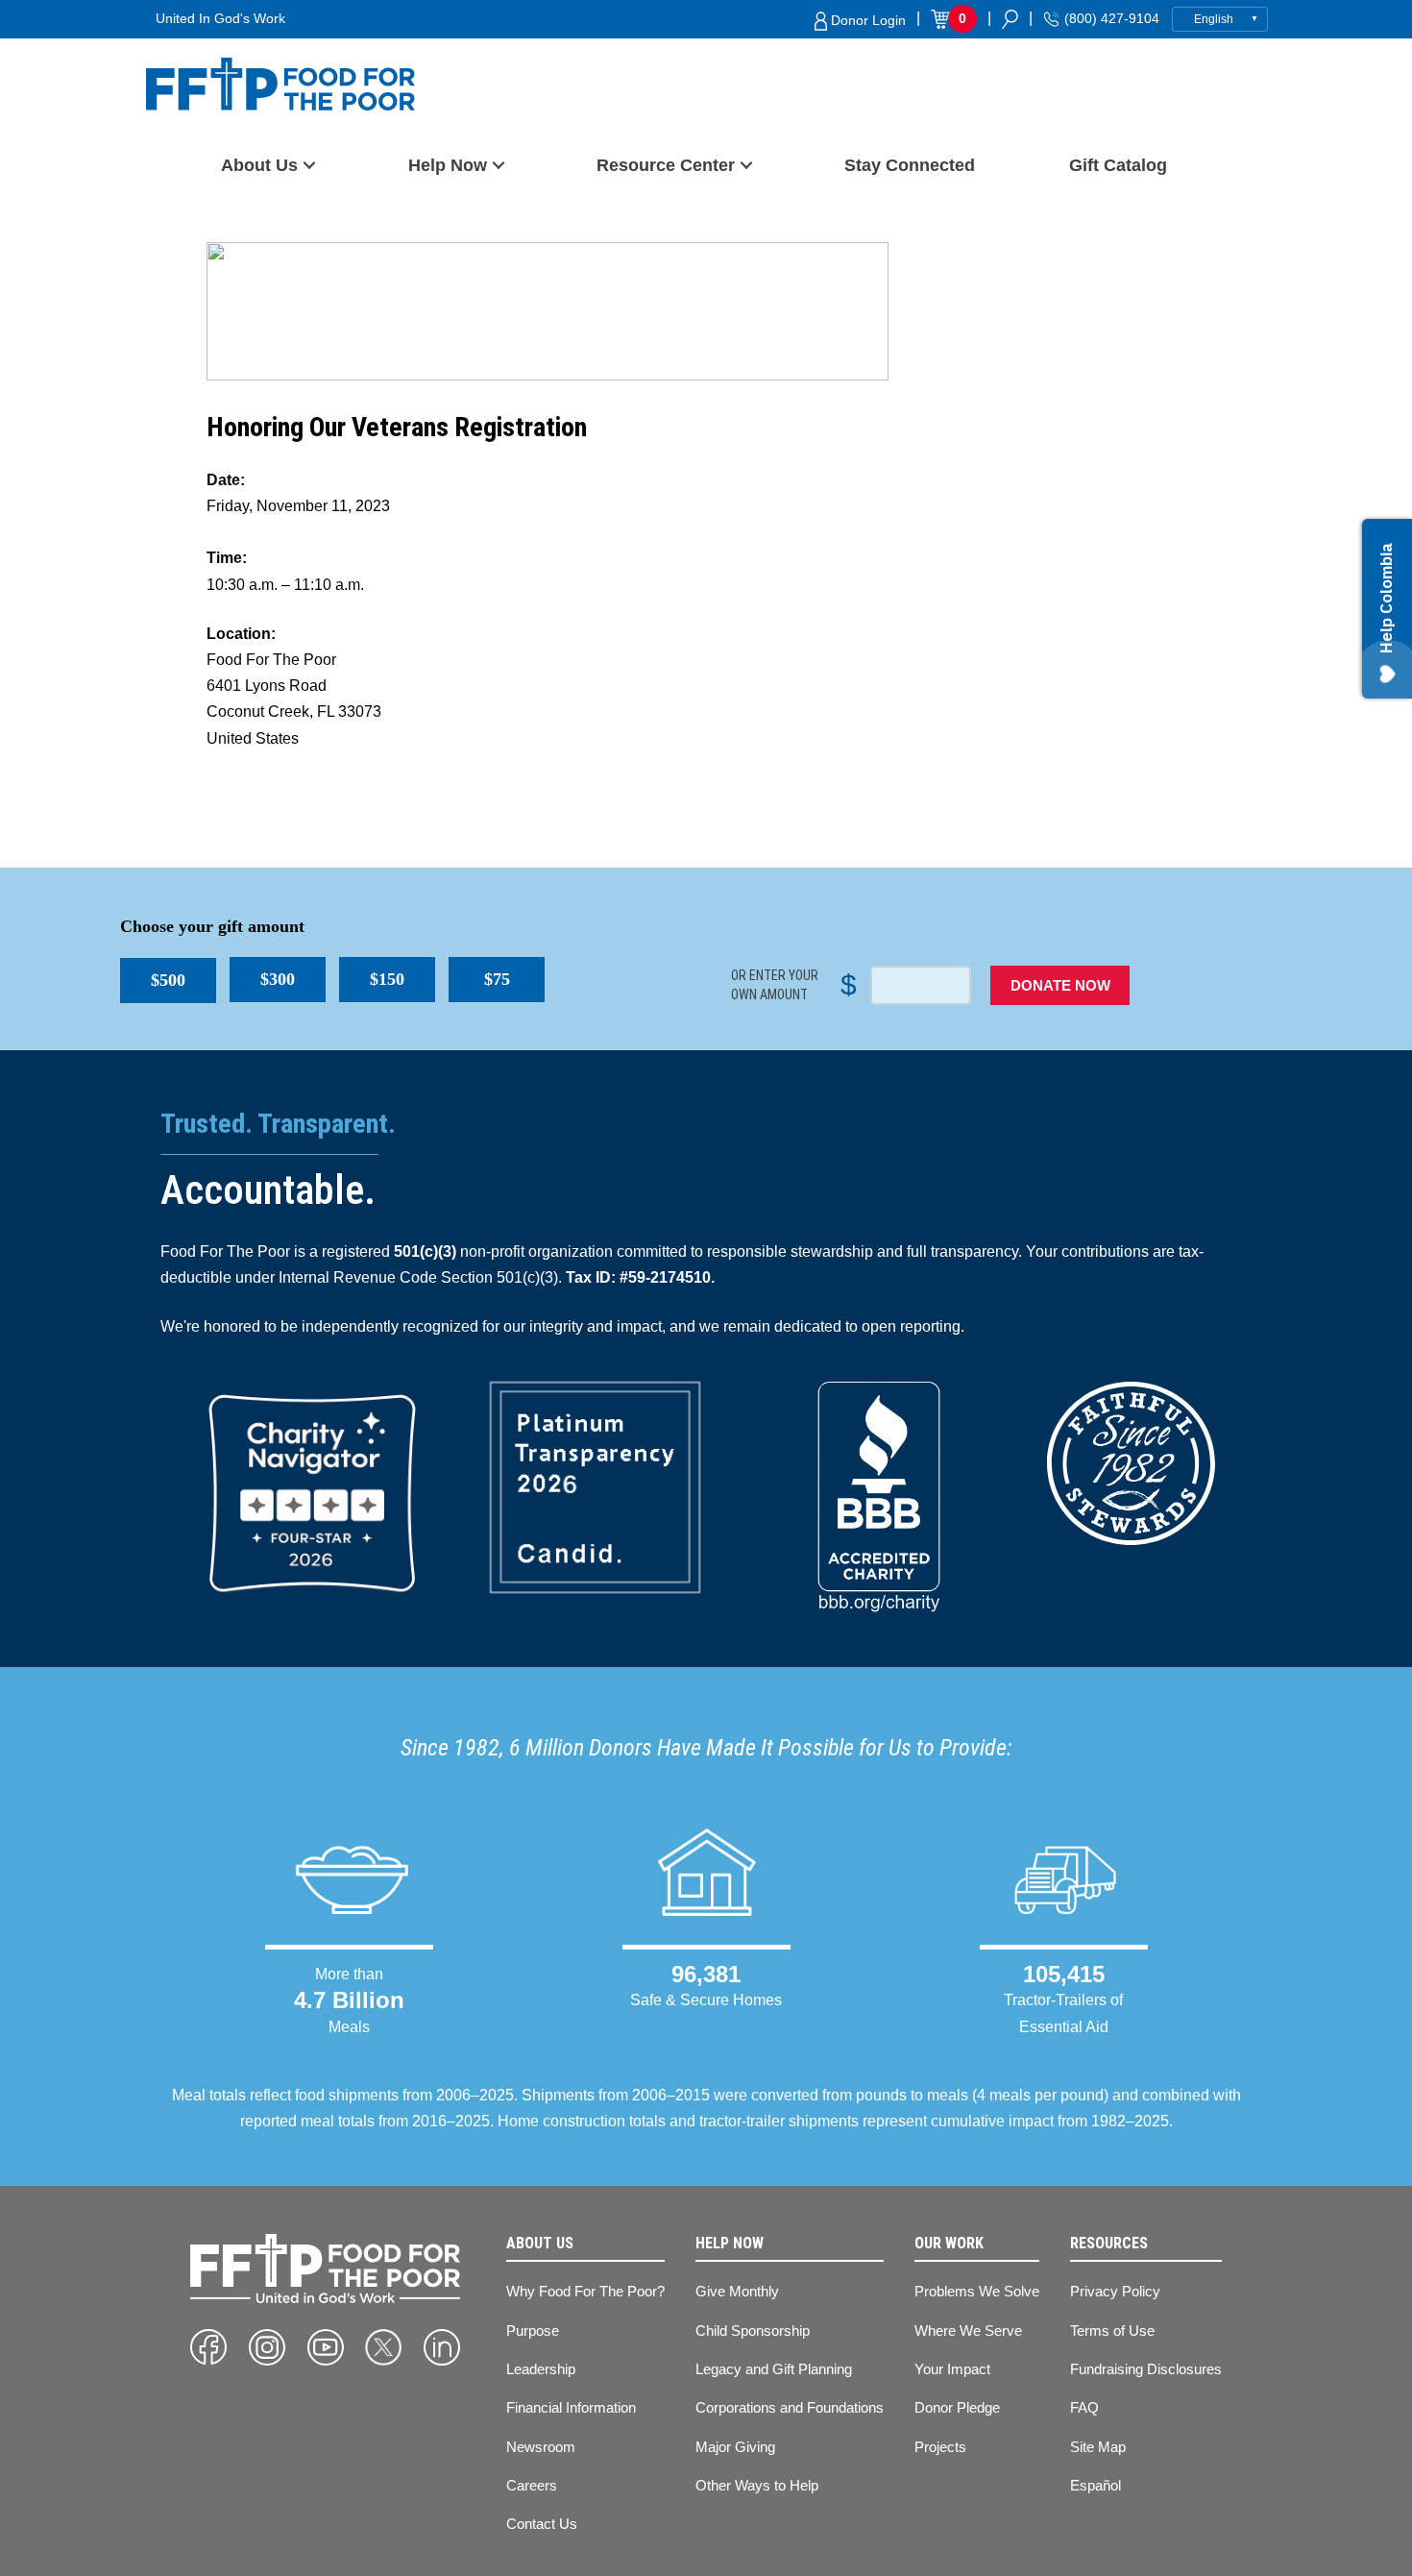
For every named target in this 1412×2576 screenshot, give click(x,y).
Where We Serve (968, 2331)
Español (1096, 2485)
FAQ (1084, 2407)
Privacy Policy (1115, 2291)
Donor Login (866, 20)
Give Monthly (737, 2291)
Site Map (1098, 2447)
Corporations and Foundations (790, 2407)
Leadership (541, 2369)
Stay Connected (910, 165)
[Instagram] (267, 2347)
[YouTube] (326, 2347)
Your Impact (952, 2369)
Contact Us (542, 2524)
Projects (940, 2447)
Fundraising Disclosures (1146, 2369)
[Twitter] (383, 2347)
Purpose (533, 2331)
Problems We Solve (977, 2291)
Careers (532, 2485)
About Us (259, 165)
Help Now (448, 165)
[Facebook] (208, 2347)
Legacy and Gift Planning (774, 2369)
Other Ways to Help (757, 2485)
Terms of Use (1112, 2331)
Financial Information (571, 2407)
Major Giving (735, 2447)
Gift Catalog (1118, 165)
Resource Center (666, 165)
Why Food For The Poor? (585, 2291)
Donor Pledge (957, 2407)
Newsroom (541, 2447)
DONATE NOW (1060, 985)
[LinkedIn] (442, 2347)
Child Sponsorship (753, 2331)
